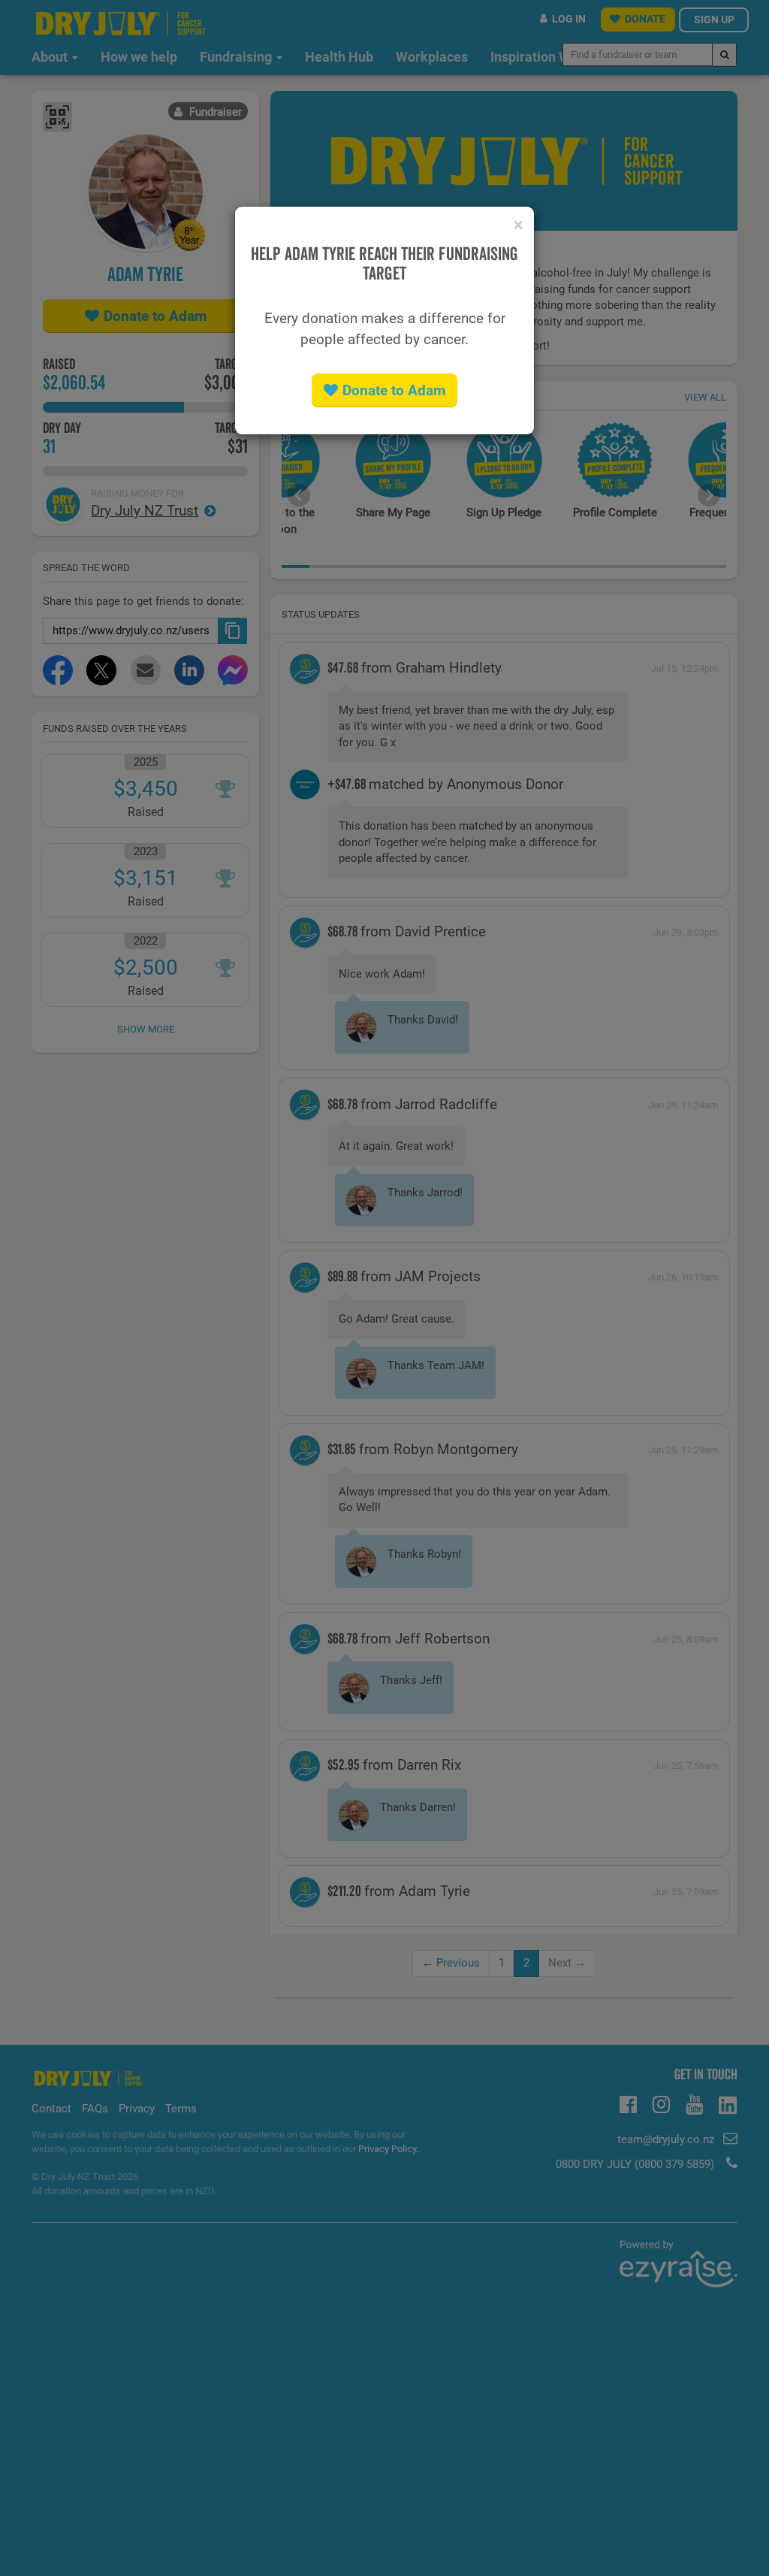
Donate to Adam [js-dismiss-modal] (394, 390)
